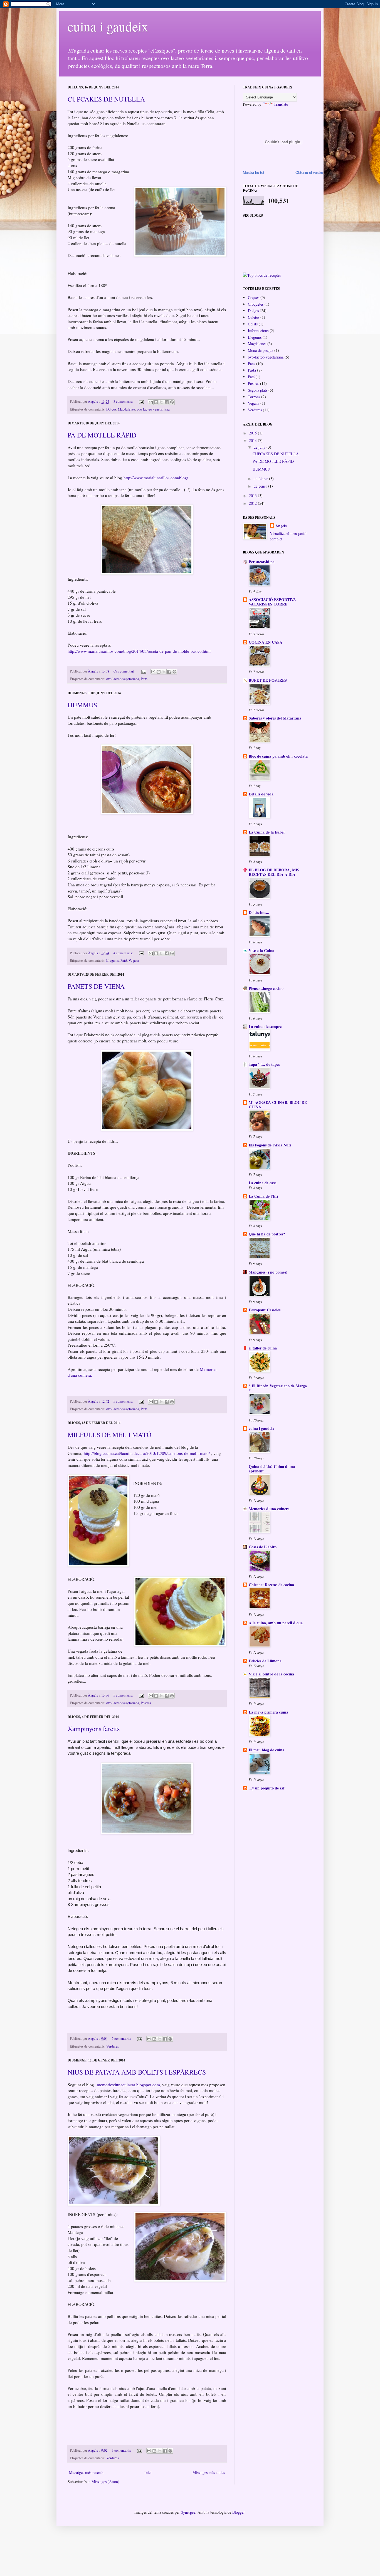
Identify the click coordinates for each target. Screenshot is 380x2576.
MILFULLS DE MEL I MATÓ (109, 1435)
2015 (253, 433)
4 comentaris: (124, 953)
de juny (260, 447)
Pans (144, 679)
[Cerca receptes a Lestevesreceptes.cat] (262, 275)
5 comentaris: (124, 1401)
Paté (124, 961)
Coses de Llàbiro (263, 1547)
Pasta (252, 370)
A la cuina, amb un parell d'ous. (276, 1623)
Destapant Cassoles (265, 1310)
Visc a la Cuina (261, 950)
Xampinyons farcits (94, 1729)
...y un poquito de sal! (267, 1788)
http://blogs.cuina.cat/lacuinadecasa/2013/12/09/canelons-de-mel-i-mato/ (147, 1453)
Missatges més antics (209, 2472)
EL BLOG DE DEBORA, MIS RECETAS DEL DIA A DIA (274, 872)
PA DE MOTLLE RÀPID (102, 435)
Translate (281, 104)
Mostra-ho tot (254, 173)
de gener (261, 486)
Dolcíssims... (259, 912)
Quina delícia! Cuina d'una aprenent (272, 1469)
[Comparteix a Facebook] (167, 402)
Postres (146, 1703)
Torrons (254, 397)
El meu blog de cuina (267, 1750)
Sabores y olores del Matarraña (275, 718)
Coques (254, 297)
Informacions (258, 331)
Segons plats (258, 390)
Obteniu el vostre (309, 173)
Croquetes (256, 304)
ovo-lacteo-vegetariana (153, 409)
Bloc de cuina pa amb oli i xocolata (278, 756)
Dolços (111, 409)
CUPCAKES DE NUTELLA (106, 99)
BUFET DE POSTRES (268, 680)
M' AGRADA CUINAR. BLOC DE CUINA (278, 1105)
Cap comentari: (125, 671)
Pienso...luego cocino (266, 988)
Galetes (254, 317)
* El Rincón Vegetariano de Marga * (278, 1388)
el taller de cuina (263, 1348)
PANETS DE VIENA (96, 986)
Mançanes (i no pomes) (268, 1272)
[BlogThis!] (156, 402)
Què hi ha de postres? (267, 1234)
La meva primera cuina (268, 1712)
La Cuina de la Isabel (267, 832)
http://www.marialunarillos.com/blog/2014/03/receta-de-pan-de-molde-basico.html (139, 651)
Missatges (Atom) (105, 2482)
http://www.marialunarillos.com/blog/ (156, 478)
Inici (148, 2472)
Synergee (188, 2512)
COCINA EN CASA (266, 642)
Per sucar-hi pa (262, 562)
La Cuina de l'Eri (263, 1196)
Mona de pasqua (261, 350)
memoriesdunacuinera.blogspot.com (128, 2085)
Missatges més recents (86, 2472)
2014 (253, 440)
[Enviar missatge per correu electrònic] (141, 401)
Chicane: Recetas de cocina (271, 1585)
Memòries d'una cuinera (269, 1509)
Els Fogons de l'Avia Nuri (270, 1145)
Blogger (238, 2512)
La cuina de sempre (265, 1026)
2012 (253, 503)
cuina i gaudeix (108, 26)
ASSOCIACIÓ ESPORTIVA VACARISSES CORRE (272, 602)
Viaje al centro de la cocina (271, 1674)
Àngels (281, 526)
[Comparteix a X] (161, 402)
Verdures (113, 2046)
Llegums (113, 961)
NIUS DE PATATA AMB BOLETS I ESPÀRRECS (137, 2072)
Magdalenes (127, 409)
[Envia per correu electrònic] (151, 402)
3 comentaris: (124, 401)
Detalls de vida (261, 794)
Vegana (134, 961)
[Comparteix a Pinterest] (172, 402)
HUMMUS (82, 705)
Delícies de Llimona (265, 1661)
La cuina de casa (263, 1183)
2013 (253, 495)
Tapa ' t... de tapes (264, 1064)
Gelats (253, 324)
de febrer (261, 479)
